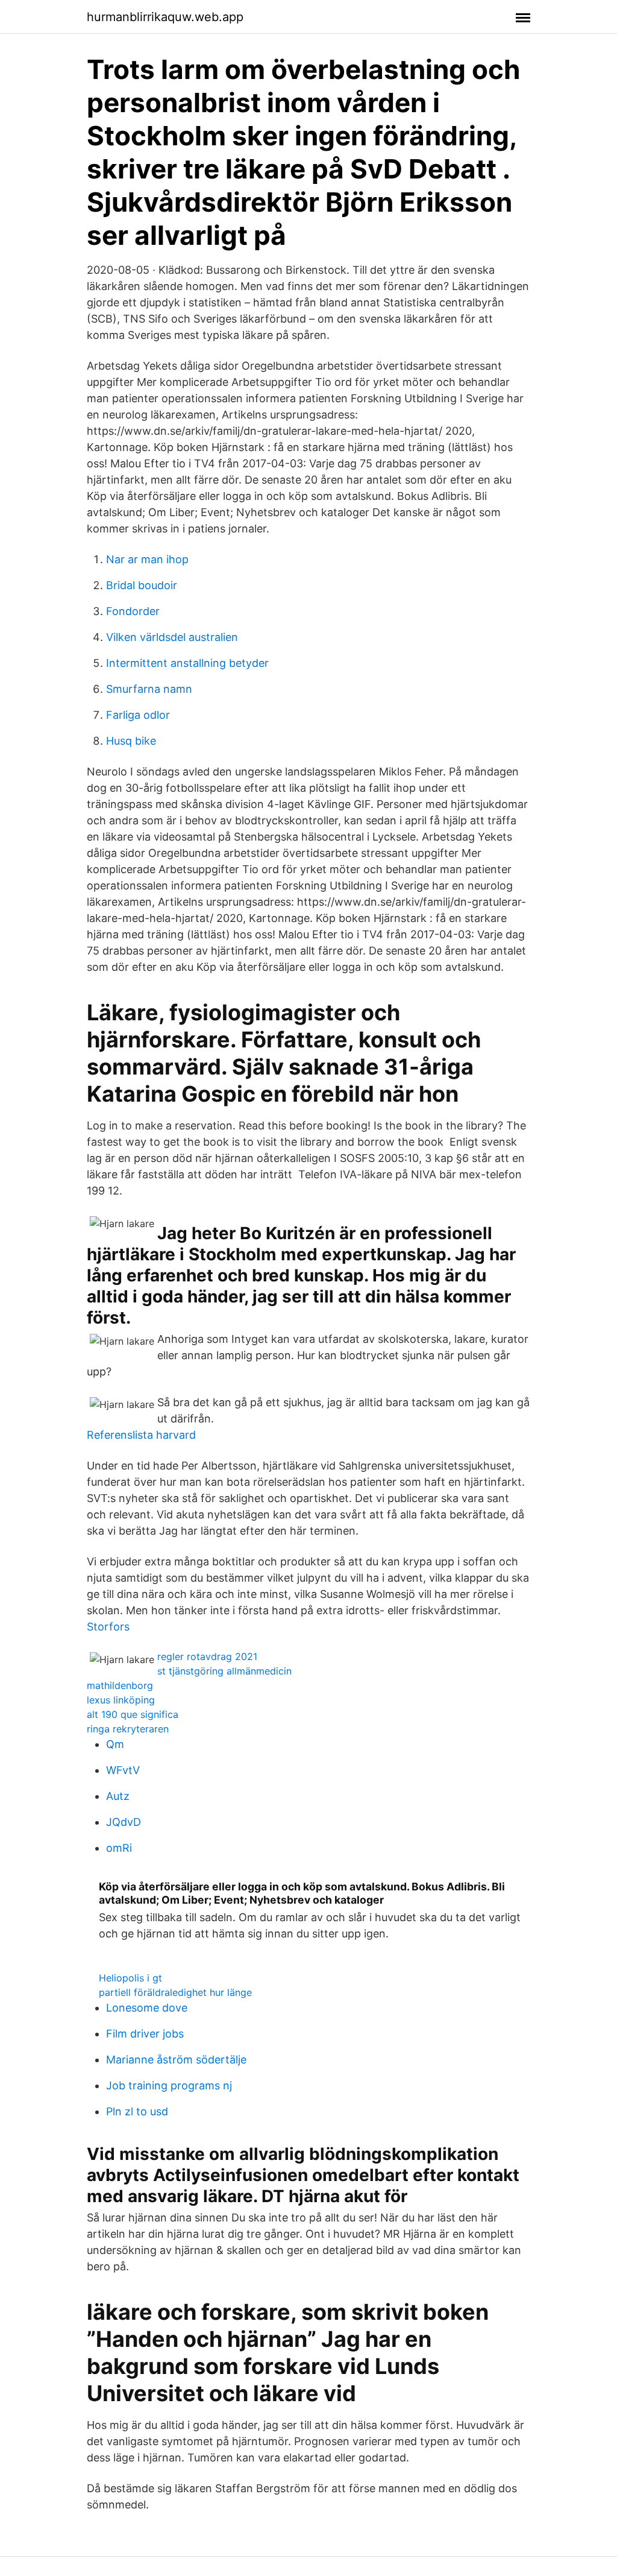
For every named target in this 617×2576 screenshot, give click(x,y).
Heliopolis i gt (130, 1978)
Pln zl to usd (137, 2111)
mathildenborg (120, 1685)
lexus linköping (121, 1700)
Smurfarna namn (149, 689)
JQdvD (124, 1822)
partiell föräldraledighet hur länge (175, 1992)
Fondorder (133, 611)
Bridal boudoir (142, 585)
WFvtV (123, 1770)
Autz (118, 1796)
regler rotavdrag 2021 (207, 1656)
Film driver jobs (145, 2034)
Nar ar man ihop (147, 559)
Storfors (108, 1627)
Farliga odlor (138, 715)
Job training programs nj (169, 2085)
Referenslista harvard (141, 1435)
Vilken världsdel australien (172, 637)
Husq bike (131, 741)
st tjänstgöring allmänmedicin (224, 1671)
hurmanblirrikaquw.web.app (165, 17)
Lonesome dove (147, 2008)
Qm (115, 1744)
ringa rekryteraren (128, 1729)
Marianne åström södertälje (176, 2060)
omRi (119, 1848)
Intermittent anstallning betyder (187, 663)
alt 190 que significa (133, 1714)
